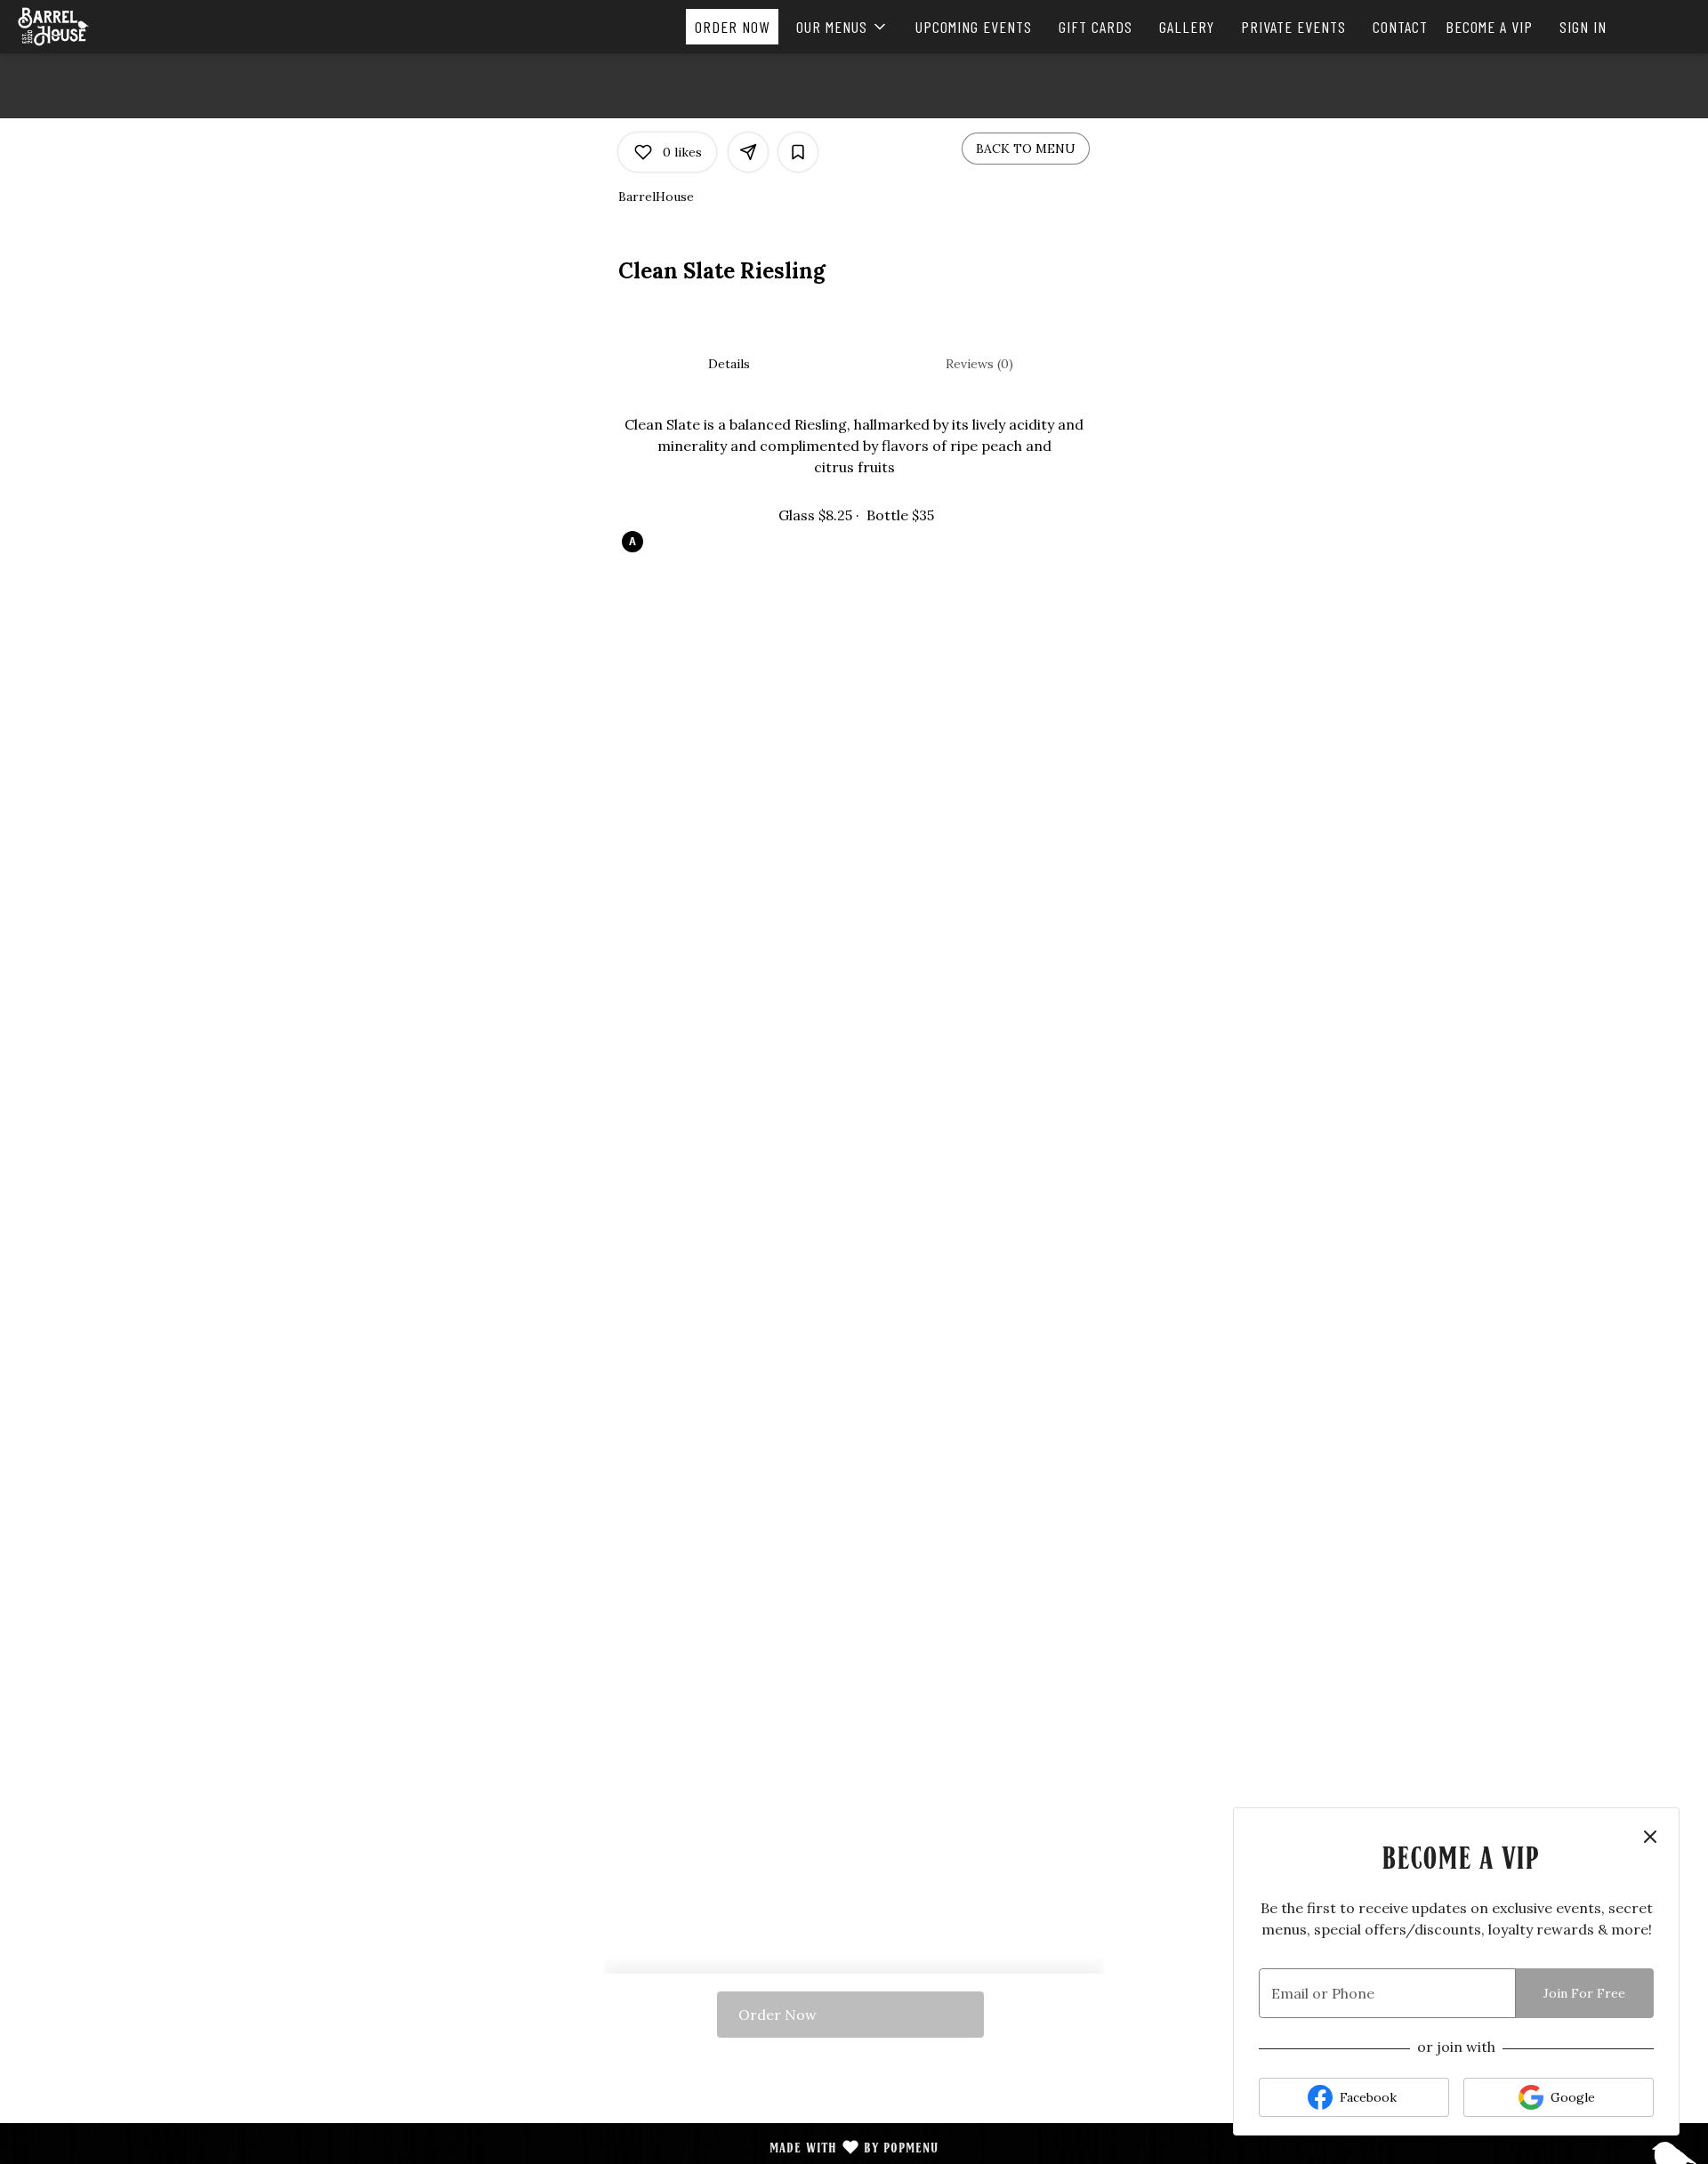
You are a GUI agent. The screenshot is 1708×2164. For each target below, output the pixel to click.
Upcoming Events (974, 27)
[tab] (729, 364)
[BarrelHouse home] (94, 27)
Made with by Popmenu (476, 2148)
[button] (842, 27)
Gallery (1187, 27)
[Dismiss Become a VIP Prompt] (1650, 1837)
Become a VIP (1489, 27)
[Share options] (748, 152)
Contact (1400, 27)
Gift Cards (1096, 27)
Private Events (1293, 27)
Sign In (1583, 27)
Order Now (732, 27)
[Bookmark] (798, 152)
